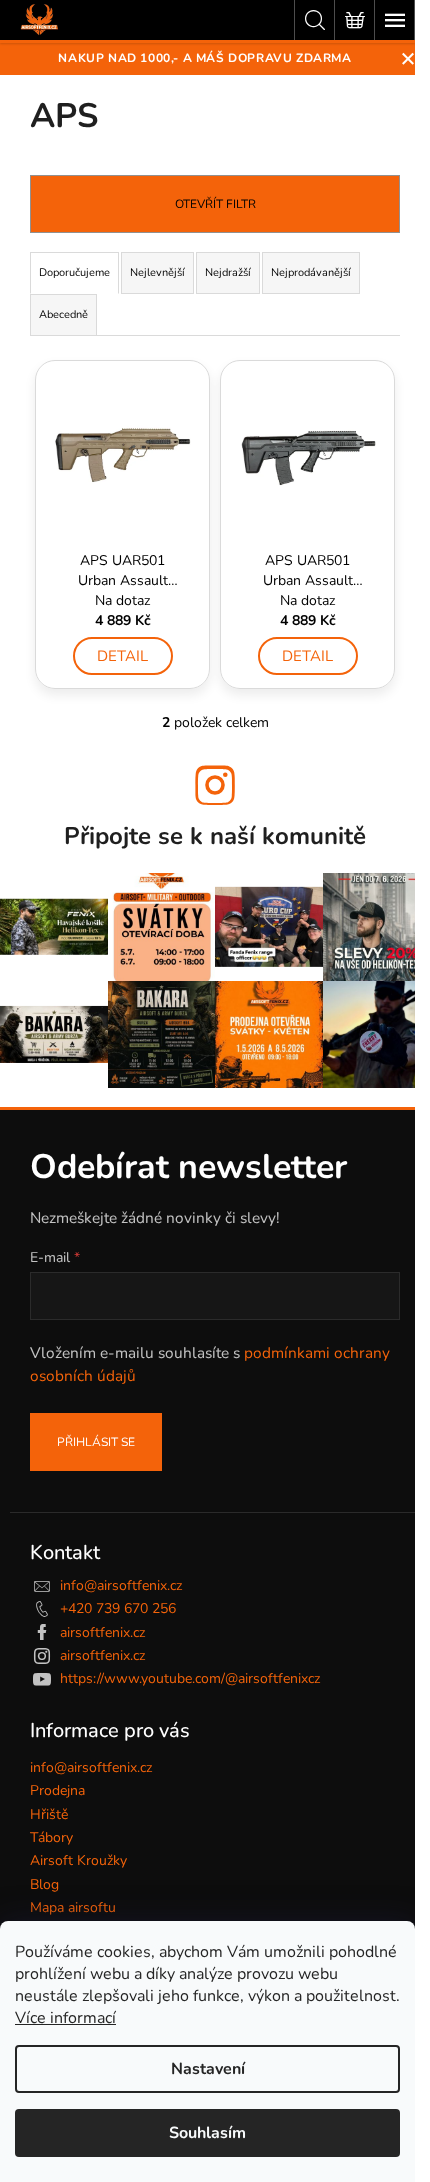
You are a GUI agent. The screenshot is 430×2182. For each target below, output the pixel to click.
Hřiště (49, 1814)
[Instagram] (215, 785)
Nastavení (208, 2069)
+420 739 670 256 (118, 1608)
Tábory (51, 1837)
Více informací (65, 2018)
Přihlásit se (96, 1442)
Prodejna (57, 1790)
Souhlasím (207, 2133)
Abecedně (63, 314)
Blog (44, 1884)
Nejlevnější (157, 272)
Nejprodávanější (311, 272)
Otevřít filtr (215, 204)
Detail (122, 656)
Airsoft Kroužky (78, 1860)
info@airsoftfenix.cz (121, 1585)
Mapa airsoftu (73, 1907)
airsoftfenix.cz (102, 1632)
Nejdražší (228, 272)
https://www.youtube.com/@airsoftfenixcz (190, 1678)
